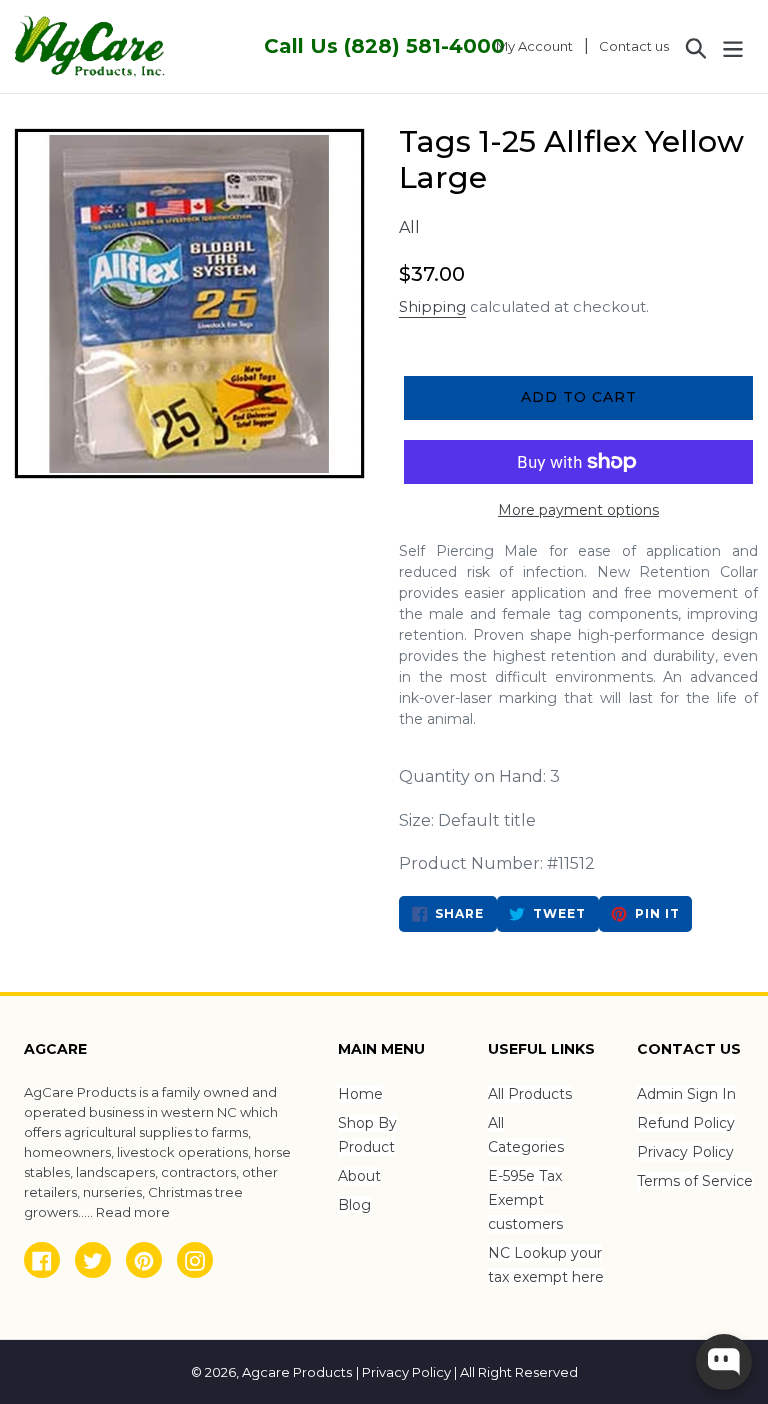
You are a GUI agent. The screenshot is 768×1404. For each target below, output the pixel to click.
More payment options (578, 510)
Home (360, 1094)
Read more (133, 1212)
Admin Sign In (686, 1094)
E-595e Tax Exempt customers (525, 1200)
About (359, 1176)
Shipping (432, 306)
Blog (354, 1205)
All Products (530, 1094)
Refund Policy (686, 1123)
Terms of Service (695, 1181)
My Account (540, 45)
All (409, 227)
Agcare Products (297, 1372)
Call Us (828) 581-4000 (384, 46)
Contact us (634, 46)
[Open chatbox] (724, 1362)
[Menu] (734, 46)
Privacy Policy (685, 1152)
